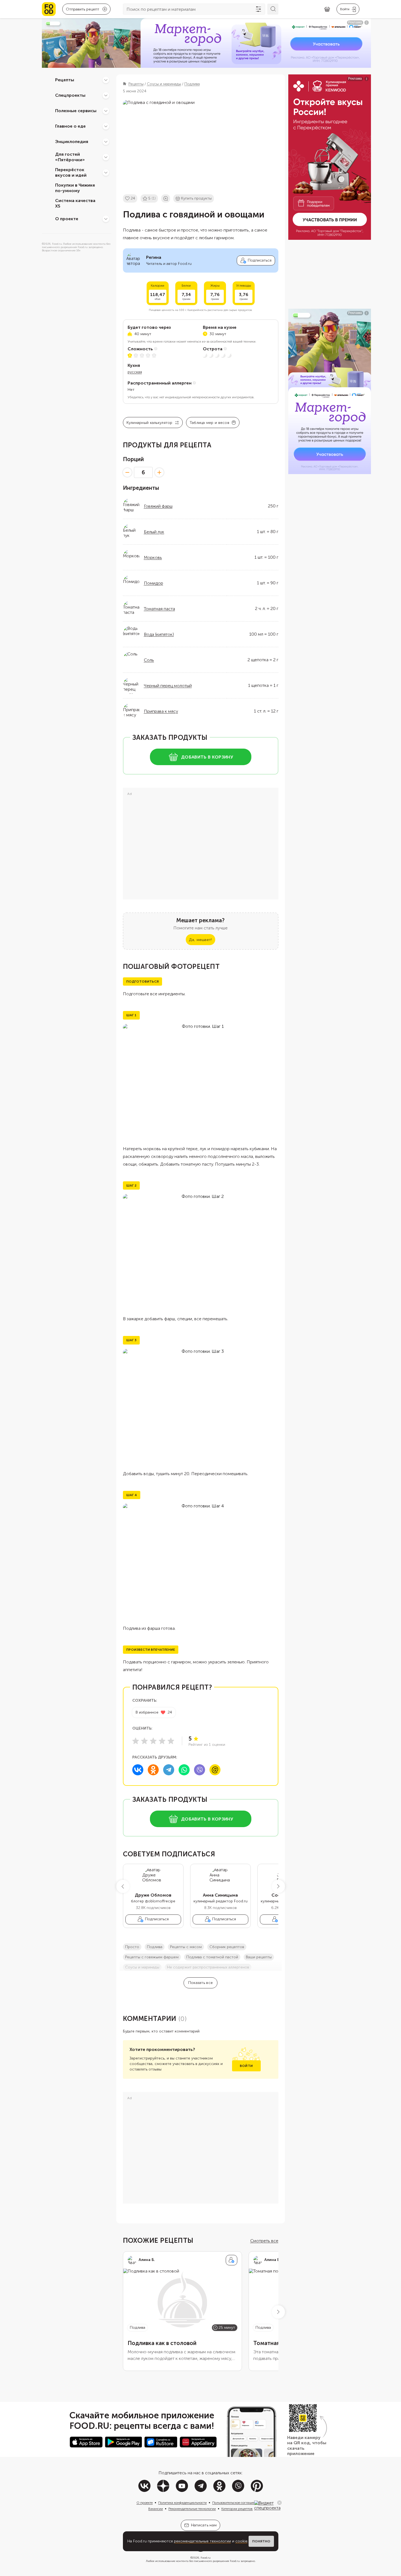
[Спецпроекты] (106, 95)
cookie (241, 2541)
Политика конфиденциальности (182, 2503)
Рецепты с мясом (186, 1947)
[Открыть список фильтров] (259, 9)
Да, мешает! (200, 940)
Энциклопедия (72, 142)
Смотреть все (264, 2241)
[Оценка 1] (136, 1741)
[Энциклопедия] (106, 142)
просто (132, 1947)
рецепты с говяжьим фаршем (152, 1957)
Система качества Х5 (75, 203)
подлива (155, 1947)
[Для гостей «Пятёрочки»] (106, 157)
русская (135, 372)
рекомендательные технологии (202, 2541)
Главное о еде (70, 126)
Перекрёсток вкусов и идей (71, 173)
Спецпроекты (70, 95)
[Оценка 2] (144, 1741)
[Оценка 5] (171, 1741)
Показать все (201, 1983)
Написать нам (204, 2525)
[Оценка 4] (162, 1741)
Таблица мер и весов (209, 423)
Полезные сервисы (76, 111)
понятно (261, 2541)
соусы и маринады (142, 1967)
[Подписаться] (232, 2260)
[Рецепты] (106, 80)
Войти (246, 2066)
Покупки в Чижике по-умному (75, 188)
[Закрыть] (279, 2503)
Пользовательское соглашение (236, 2503)
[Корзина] (327, 9)
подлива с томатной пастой (212, 1957)
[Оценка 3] (153, 1741)
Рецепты (65, 80)
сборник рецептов (227, 1947)
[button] (123, 1886)
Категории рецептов (237, 2509)
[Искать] (273, 9)
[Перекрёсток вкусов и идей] (106, 173)
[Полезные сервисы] (106, 111)
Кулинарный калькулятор (150, 423)
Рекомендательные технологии (192, 2509)
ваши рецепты (259, 1957)
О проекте (67, 219)
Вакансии (156, 2509)
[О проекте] (106, 219)
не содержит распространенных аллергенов (208, 1967)
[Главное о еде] (106, 126)
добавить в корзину (207, 757)
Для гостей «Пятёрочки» (70, 157)
